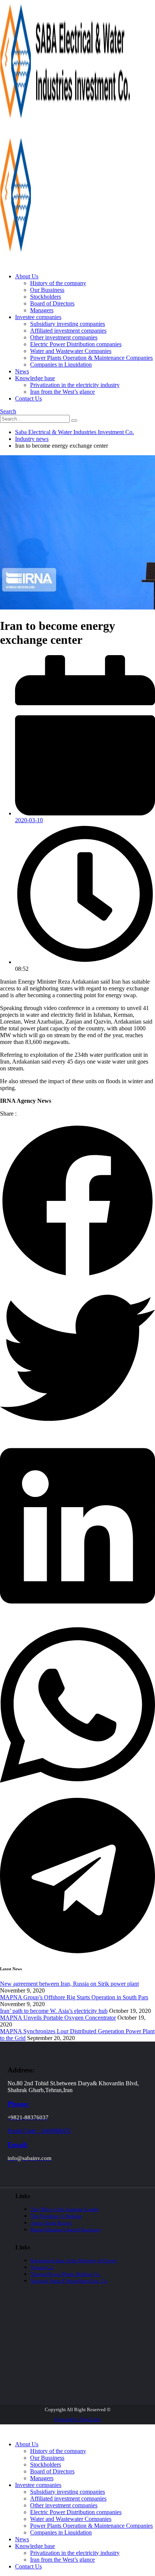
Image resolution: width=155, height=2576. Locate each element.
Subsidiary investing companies (68, 324)
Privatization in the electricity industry (75, 385)
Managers (42, 310)
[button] (8, 411)
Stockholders (46, 297)
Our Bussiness (47, 290)
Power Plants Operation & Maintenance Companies (91, 358)
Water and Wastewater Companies (71, 351)
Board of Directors (52, 303)
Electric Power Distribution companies (76, 344)
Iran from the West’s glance (62, 392)
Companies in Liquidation (61, 365)
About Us (27, 276)
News (22, 371)
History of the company (58, 283)
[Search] (74, 421)
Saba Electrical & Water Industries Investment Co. (74, 432)
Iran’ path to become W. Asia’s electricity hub (54, 2011)
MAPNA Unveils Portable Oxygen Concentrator (58, 2018)
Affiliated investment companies (68, 331)
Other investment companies (64, 337)
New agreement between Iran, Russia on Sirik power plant (69, 1984)
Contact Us (28, 398)
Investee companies (38, 317)
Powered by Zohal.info (78, 2419)
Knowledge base (35, 378)
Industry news (32, 439)
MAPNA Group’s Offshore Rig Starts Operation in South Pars (74, 1997)
